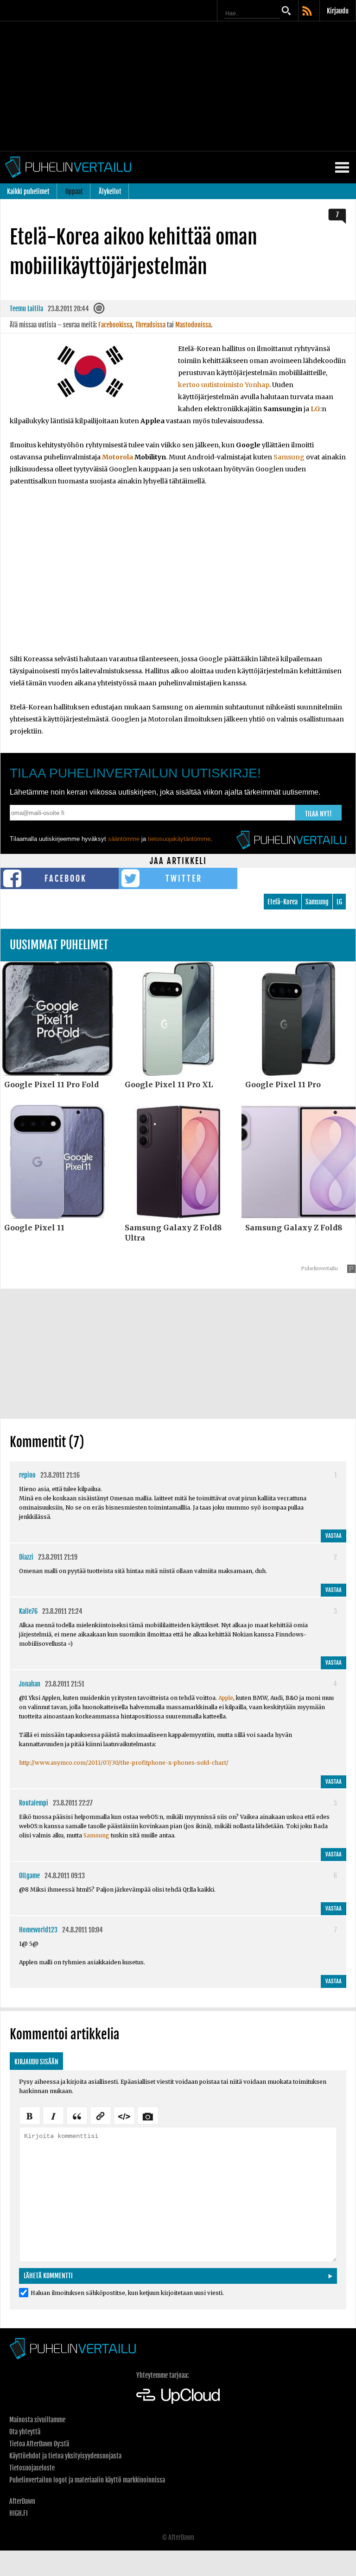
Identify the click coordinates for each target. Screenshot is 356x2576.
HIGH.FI (19, 2513)
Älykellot (110, 191)
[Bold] (30, 2115)
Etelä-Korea (283, 902)
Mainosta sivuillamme (37, 2420)
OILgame (29, 1876)
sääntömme (124, 839)
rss (308, 12)
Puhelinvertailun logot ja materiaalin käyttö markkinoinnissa (87, 2480)
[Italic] (53, 2115)
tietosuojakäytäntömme (179, 839)
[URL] (101, 2115)
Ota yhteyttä (25, 2432)
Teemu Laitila (26, 309)
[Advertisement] (178, 86)
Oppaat (74, 191)
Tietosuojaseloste (32, 2468)
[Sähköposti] (100, 310)
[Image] (148, 2115)
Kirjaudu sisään (36, 2062)
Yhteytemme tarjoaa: (162, 2375)
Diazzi (26, 1557)
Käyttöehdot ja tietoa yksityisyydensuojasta (65, 2456)
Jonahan (30, 1684)
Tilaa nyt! (318, 814)
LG (315, 409)
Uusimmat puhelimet (59, 945)
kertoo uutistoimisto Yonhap (224, 385)
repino (27, 1475)
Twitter (184, 878)
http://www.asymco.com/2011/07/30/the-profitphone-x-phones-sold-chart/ (124, 1763)
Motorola (118, 457)
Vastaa (334, 1536)
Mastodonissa (193, 325)
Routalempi (34, 1803)
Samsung (289, 457)
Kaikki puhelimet (28, 191)
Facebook (66, 878)
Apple (226, 1698)
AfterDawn (22, 2501)
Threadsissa (150, 325)
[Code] (124, 2115)
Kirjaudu (338, 11)
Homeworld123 (38, 1930)
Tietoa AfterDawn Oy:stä (39, 2444)
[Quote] (77, 2115)
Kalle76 (28, 1611)
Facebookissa (115, 325)
